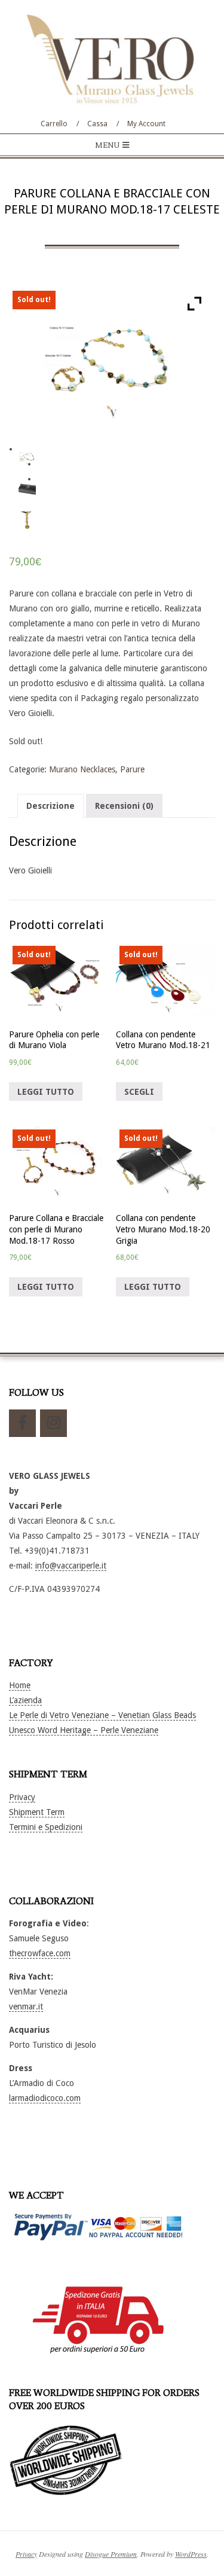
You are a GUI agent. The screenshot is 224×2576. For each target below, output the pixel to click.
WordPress (191, 2554)
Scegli (139, 1092)
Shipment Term (37, 1812)
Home (20, 1685)
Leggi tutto (46, 1092)
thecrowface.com (40, 1953)
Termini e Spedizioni (46, 1827)
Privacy (22, 1797)
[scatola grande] (27, 489)
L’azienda (25, 1700)
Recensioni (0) (124, 806)
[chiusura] (27, 520)
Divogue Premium (111, 2554)
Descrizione (50, 806)
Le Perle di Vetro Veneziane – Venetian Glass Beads (102, 1715)
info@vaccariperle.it (71, 1566)
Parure (132, 769)
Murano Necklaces (82, 769)
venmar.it (26, 2006)
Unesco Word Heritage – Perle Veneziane (84, 1730)
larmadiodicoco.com (45, 2098)
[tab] (50, 806)
